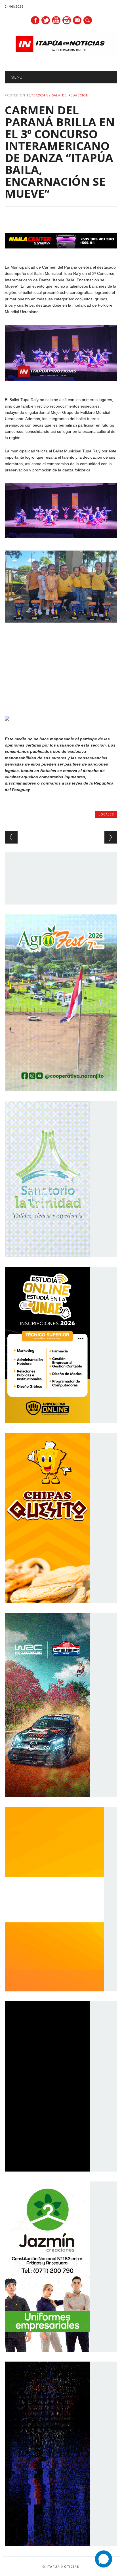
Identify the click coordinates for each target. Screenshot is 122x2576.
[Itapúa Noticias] (61, 57)
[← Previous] (11, 837)
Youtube (56, 20)
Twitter (46, 20)
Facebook (35, 20)
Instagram (67, 20)
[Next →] (111, 837)
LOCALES (106, 814)
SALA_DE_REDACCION (70, 95)
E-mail (77, 21)
